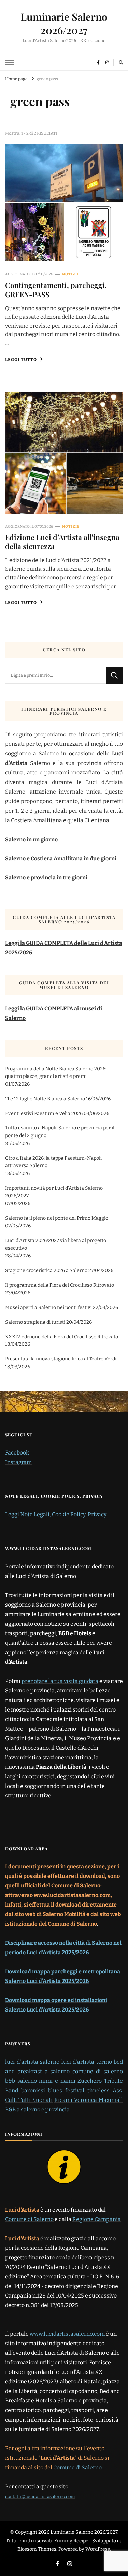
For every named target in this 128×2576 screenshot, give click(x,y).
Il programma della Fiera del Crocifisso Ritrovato (60, 1285)
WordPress (98, 2549)
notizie (71, 274)
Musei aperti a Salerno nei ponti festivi (48, 1307)
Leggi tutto (22, 359)
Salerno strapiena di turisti (35, 1322)
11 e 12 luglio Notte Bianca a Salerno (45, 1099)
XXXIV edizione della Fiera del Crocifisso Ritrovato (62, 1337)
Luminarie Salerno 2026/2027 (64, 23)
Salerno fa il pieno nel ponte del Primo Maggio (57, 1218)
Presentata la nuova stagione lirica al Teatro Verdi (61, 1359)
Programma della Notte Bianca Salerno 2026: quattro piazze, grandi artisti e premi (56, 1073)
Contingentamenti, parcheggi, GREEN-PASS (56, 290)
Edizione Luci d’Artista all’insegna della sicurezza (62, 541)
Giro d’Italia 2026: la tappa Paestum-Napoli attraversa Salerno (53, 1162)
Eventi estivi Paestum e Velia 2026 (44, 1113)
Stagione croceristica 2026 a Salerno (46, 1271)
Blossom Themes (37, 2549)
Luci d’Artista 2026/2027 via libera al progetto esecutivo (56, 1245)
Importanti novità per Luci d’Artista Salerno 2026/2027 (54, 1192)
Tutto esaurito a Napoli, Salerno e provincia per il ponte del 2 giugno (60, 1132)
